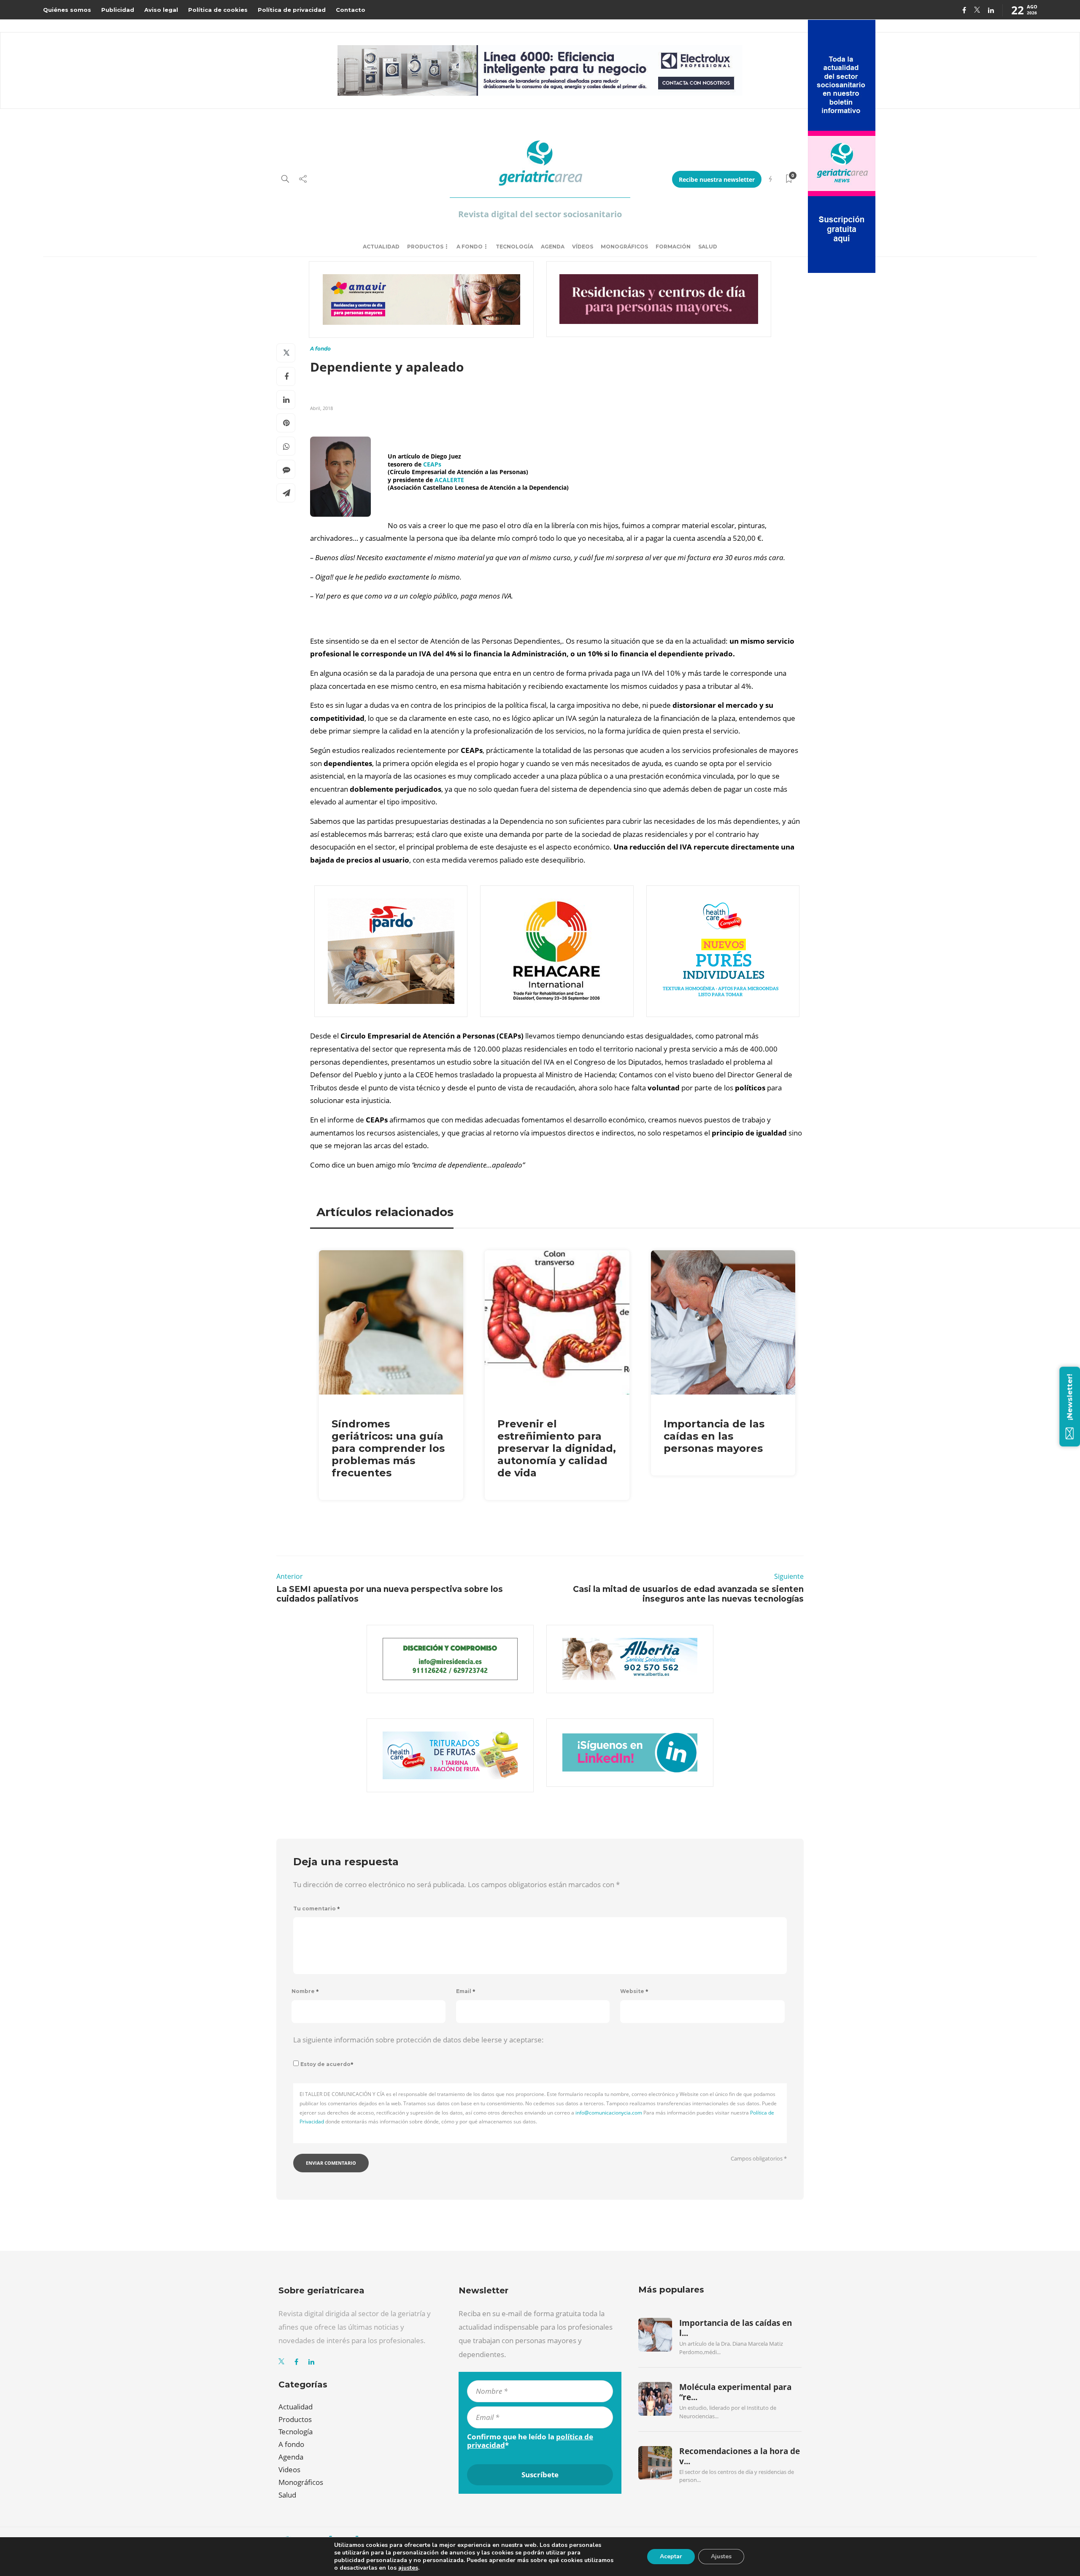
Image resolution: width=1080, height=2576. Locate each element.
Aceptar (671, 2556)
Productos (425, 247)
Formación (673, 247)
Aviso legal (161, 10)
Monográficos (624, 247)
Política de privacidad (292, 10)
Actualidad (381, 247)
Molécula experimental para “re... (735, 2392)
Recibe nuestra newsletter (717, 179)
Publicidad (118, 10)
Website (634, 1991)
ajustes (408, 2568)
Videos (289, 2469)
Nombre (305, 1991)
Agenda (553, 247)
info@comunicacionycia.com (609, 2113)
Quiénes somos (67, 10)
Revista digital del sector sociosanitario (540, 214)
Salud (708, 247)
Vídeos (583, 247)
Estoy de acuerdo (327, 2064)
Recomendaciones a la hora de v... (740, 2456)
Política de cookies (218, 10)
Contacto (351, 10)
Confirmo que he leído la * (530, 2441)
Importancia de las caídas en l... (736, 2328)
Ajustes (721, 2556)
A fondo (470, 247)
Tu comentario (317, 1908)
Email (466, 1991)
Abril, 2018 (321, 408)
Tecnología (514, 247)
